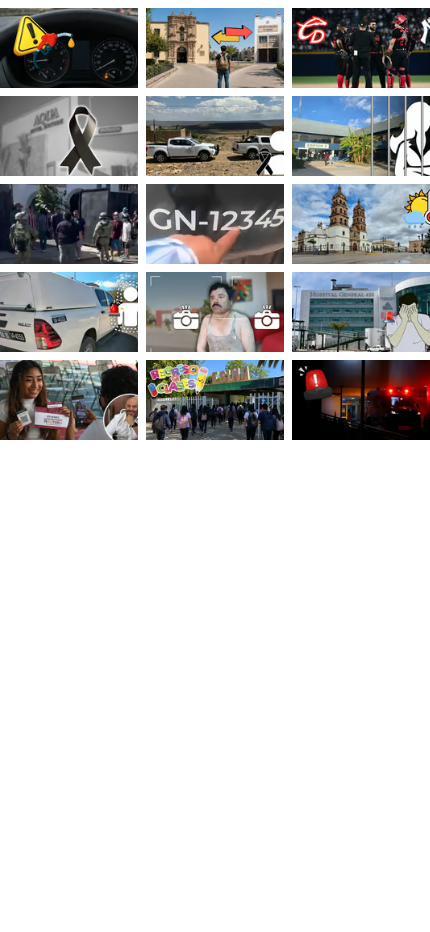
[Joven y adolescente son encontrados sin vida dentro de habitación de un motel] (69, 136)
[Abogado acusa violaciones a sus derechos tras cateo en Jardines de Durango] (69, 224)
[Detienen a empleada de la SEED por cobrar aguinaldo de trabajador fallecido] (361, 136)
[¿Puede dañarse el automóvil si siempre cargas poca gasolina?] (69, 48)
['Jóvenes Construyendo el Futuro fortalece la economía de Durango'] (69, 400)
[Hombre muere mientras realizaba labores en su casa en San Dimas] (215, 136)
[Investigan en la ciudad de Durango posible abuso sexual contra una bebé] (361, 400)
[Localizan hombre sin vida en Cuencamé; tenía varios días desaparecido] (69, 312)
